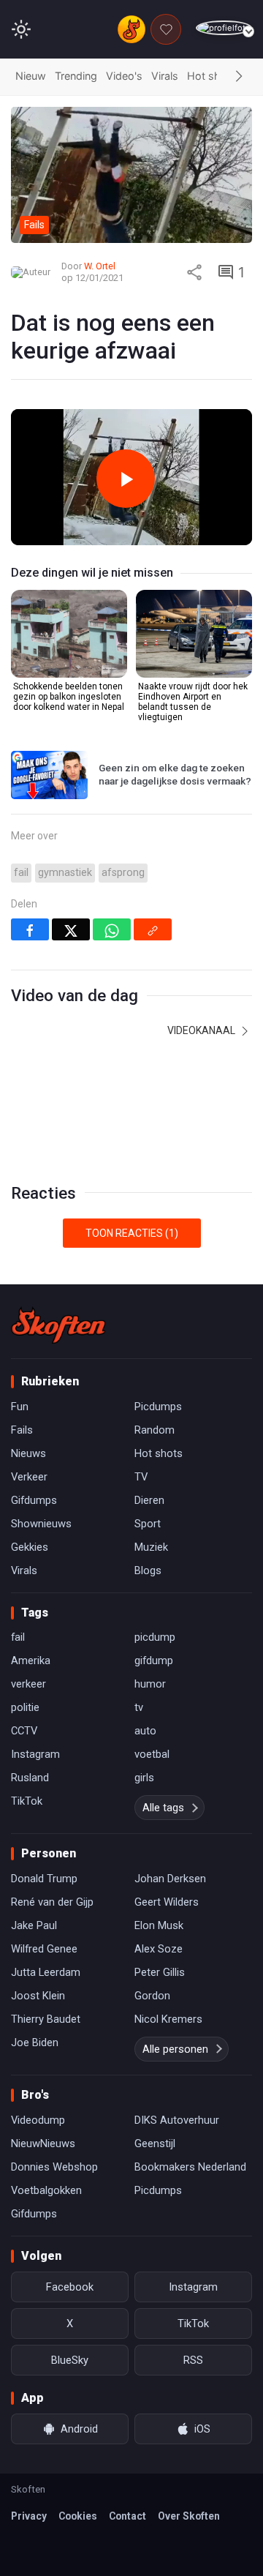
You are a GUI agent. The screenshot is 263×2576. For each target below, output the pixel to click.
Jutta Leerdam (46, 1972)
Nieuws (28, 1453)
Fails (22, 1430)
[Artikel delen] (194, 272)
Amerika (31, 1660)
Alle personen (175, 2049)
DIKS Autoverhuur (177, 2120)
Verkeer (29, 1477)
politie (25, 1707)
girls (144, 1778)
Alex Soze (159, 1949)
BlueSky (70, 2360)
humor (150, 1684)
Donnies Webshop (54, 2167)
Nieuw (31, 76)
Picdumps (158, 1407)
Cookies (78, 2516)
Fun (20, 1407)
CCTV (24, 1731)
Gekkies (30, 1547)
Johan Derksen (170, 1879)
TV (141, 1477)
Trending (76, 76)
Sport (148, 1524)
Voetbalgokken (46, 2190)
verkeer (28, 1684)
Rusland (30, 1778)
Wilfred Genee (44, 1949)
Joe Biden (35, 2043)
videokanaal (202, 1030)
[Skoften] (58, 1325)
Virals (165, 76)
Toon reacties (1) (132, 1233)
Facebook (70, 2287)
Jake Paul (34, 1925)
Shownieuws (41, 1524)
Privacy (29, 2516)
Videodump (38, 2120)
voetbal (152, 1754)
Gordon (152, 1996)
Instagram (35, 1754)
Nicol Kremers (168, 2019)
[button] (239, 77)
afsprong (123, 873)
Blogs (148, 1570)
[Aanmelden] (224, 28)
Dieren (149, 1500)
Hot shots (212, 76)
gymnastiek (65, 873)
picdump (155, 1637)
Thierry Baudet (46, 2019)
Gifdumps (34, 1500)
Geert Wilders (167, 1902)
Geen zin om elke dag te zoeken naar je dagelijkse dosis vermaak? (175, 774)
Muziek (151, 1547)
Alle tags (163, 1808)
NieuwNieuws (43, 2143)
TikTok (27, 1801)
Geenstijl (155, 2143)
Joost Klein (38, 1996)
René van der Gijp (52, 1902)
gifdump (154, 1660)
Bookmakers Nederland (190, 2167)
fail (21, 873)
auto (145, 1731)
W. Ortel (100, 266)
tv (139, 1707)
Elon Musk (159, 1925)
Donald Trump (44, 1879)
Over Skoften (189, 2516)
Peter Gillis (160, 1972)
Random (155, 1430)
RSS (193, 2360)
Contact (127, 2516)
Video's (124, 76)
